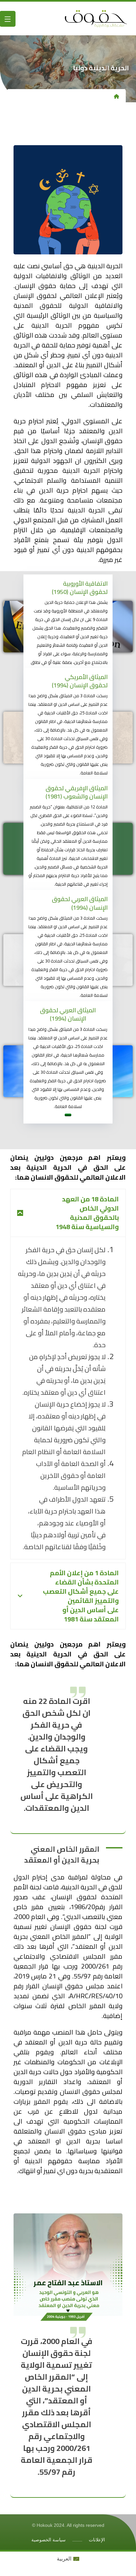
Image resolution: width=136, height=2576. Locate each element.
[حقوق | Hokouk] (72, 18)
